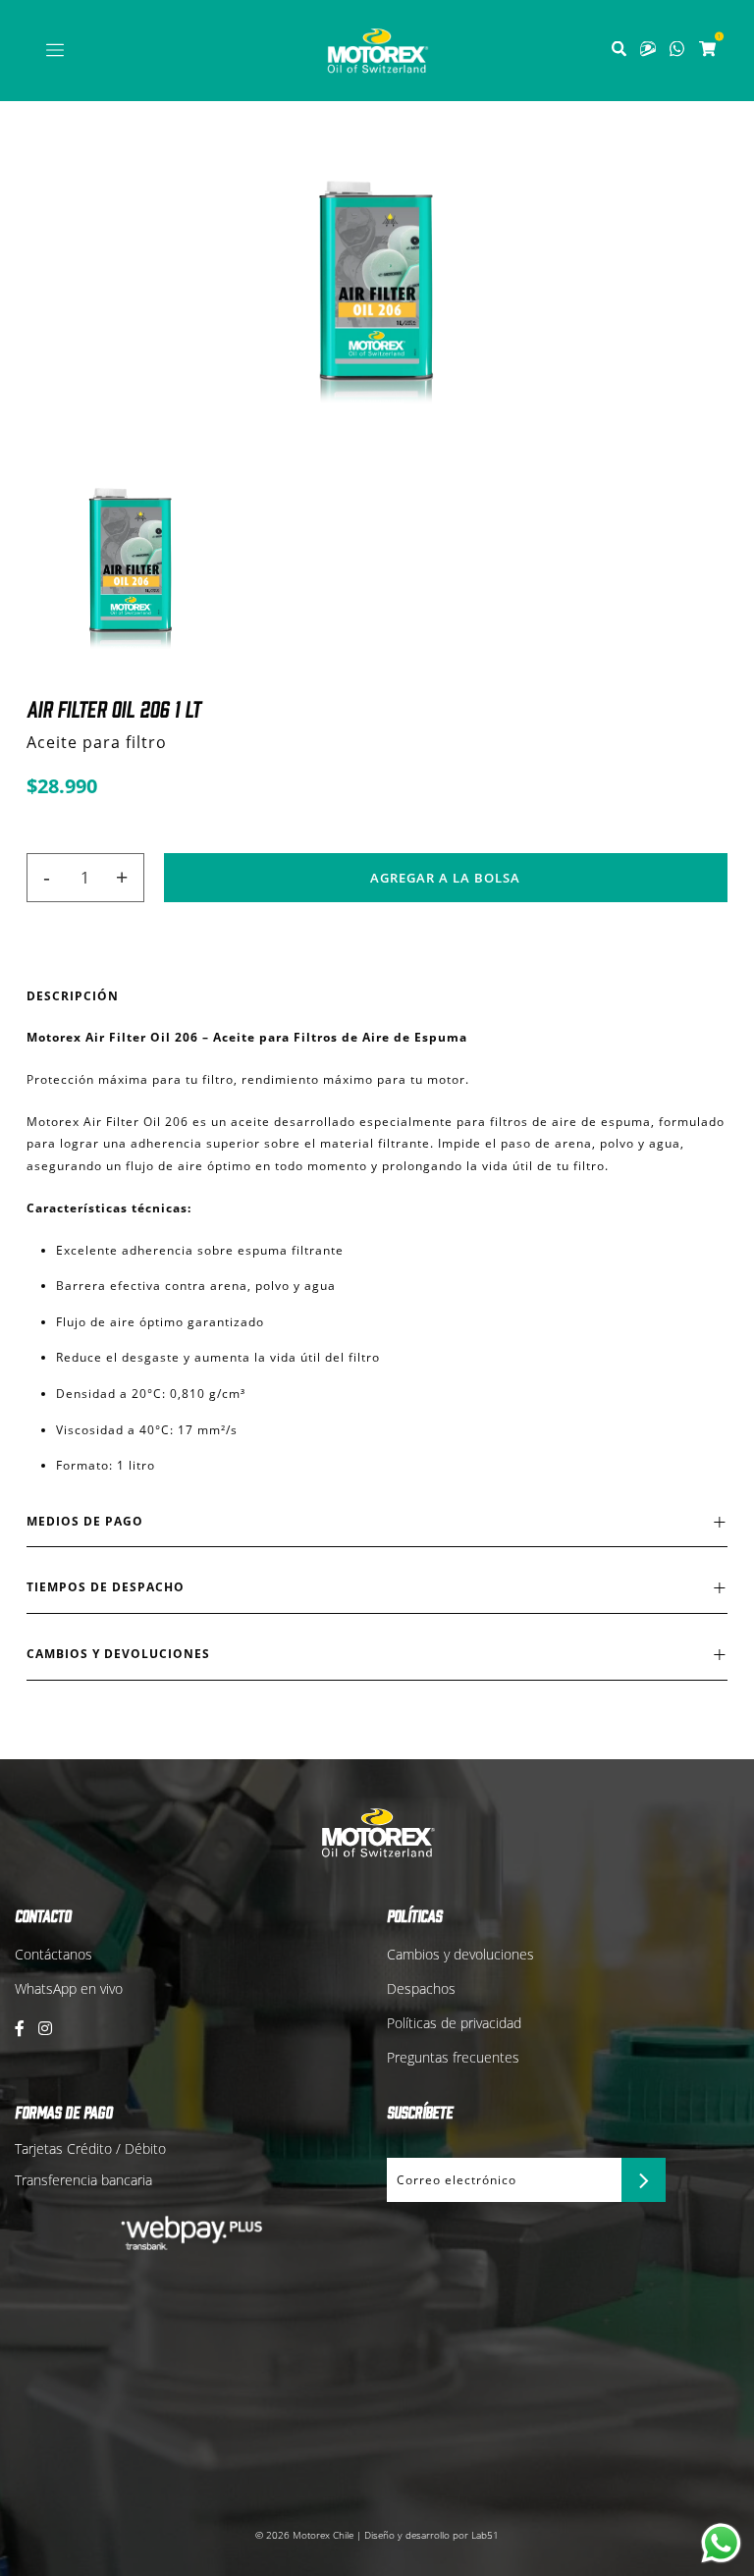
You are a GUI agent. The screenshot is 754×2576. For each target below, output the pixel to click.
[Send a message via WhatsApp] (721, 2543)
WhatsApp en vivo (69, 1988)
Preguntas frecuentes (453, 2057)
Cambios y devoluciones (460, 1954)
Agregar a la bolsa (445, 878)
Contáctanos (54, 1954)
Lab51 (485, 2535)
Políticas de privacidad (454, 2023)
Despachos (421, 1988)
